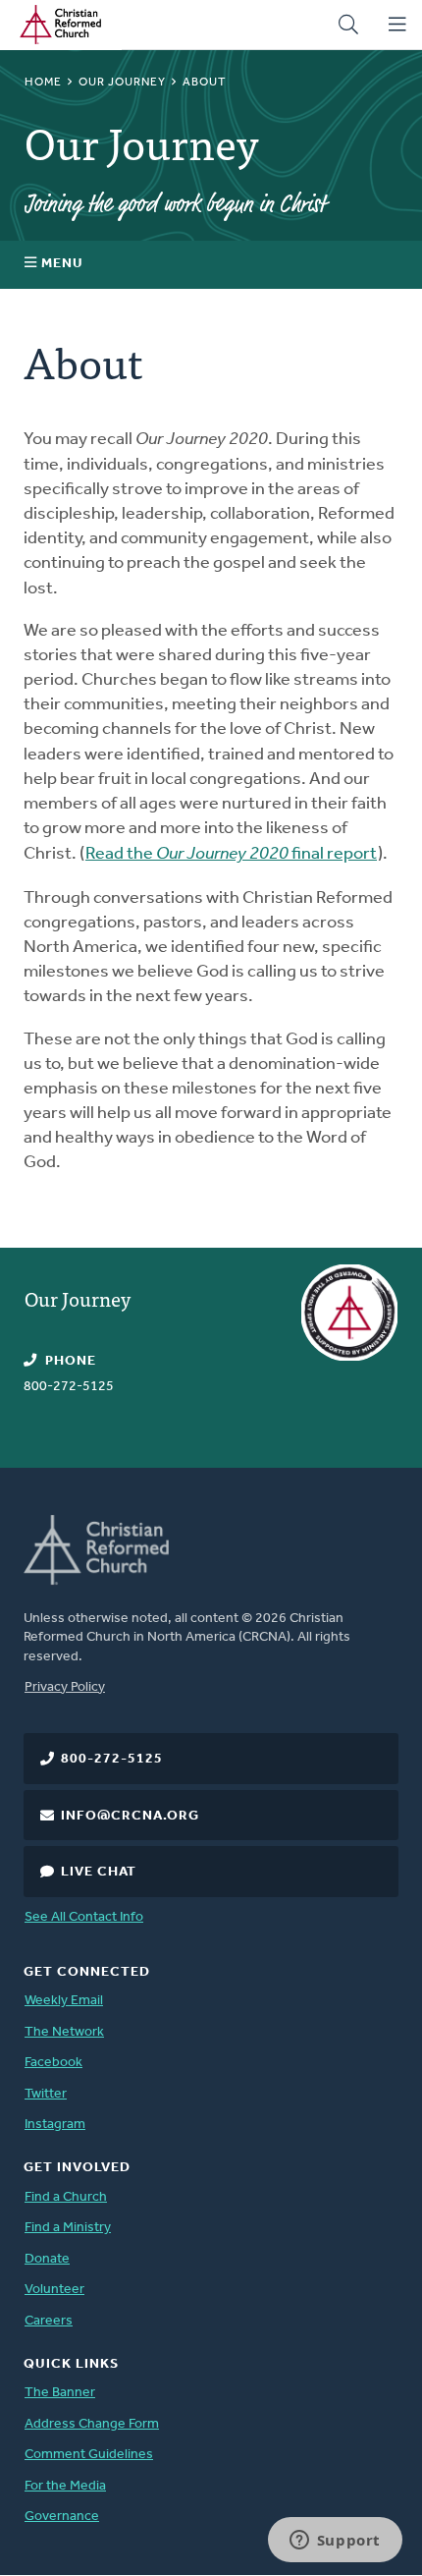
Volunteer (54, 2290)
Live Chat (99, 1872)
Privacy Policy (65, 1687)
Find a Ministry (68, 2228)
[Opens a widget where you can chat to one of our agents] (335, 2542)
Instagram (55, 2125)
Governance (62, 2517)
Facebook (53, 2063)
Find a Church (66, 2197)
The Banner (60, 2393)
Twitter (46, 2094)
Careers (49, 2321)
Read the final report (231, 855)
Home (43, 83)
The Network (64, 2032)
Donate (47, 2259)
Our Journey (122, 83)
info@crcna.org (130, 1816)
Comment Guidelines (89, 2455)
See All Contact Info (84, 1917)
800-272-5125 (112, 1759)
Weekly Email (64, 2001)
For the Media (65, 2486)
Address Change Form (92, 2424)
